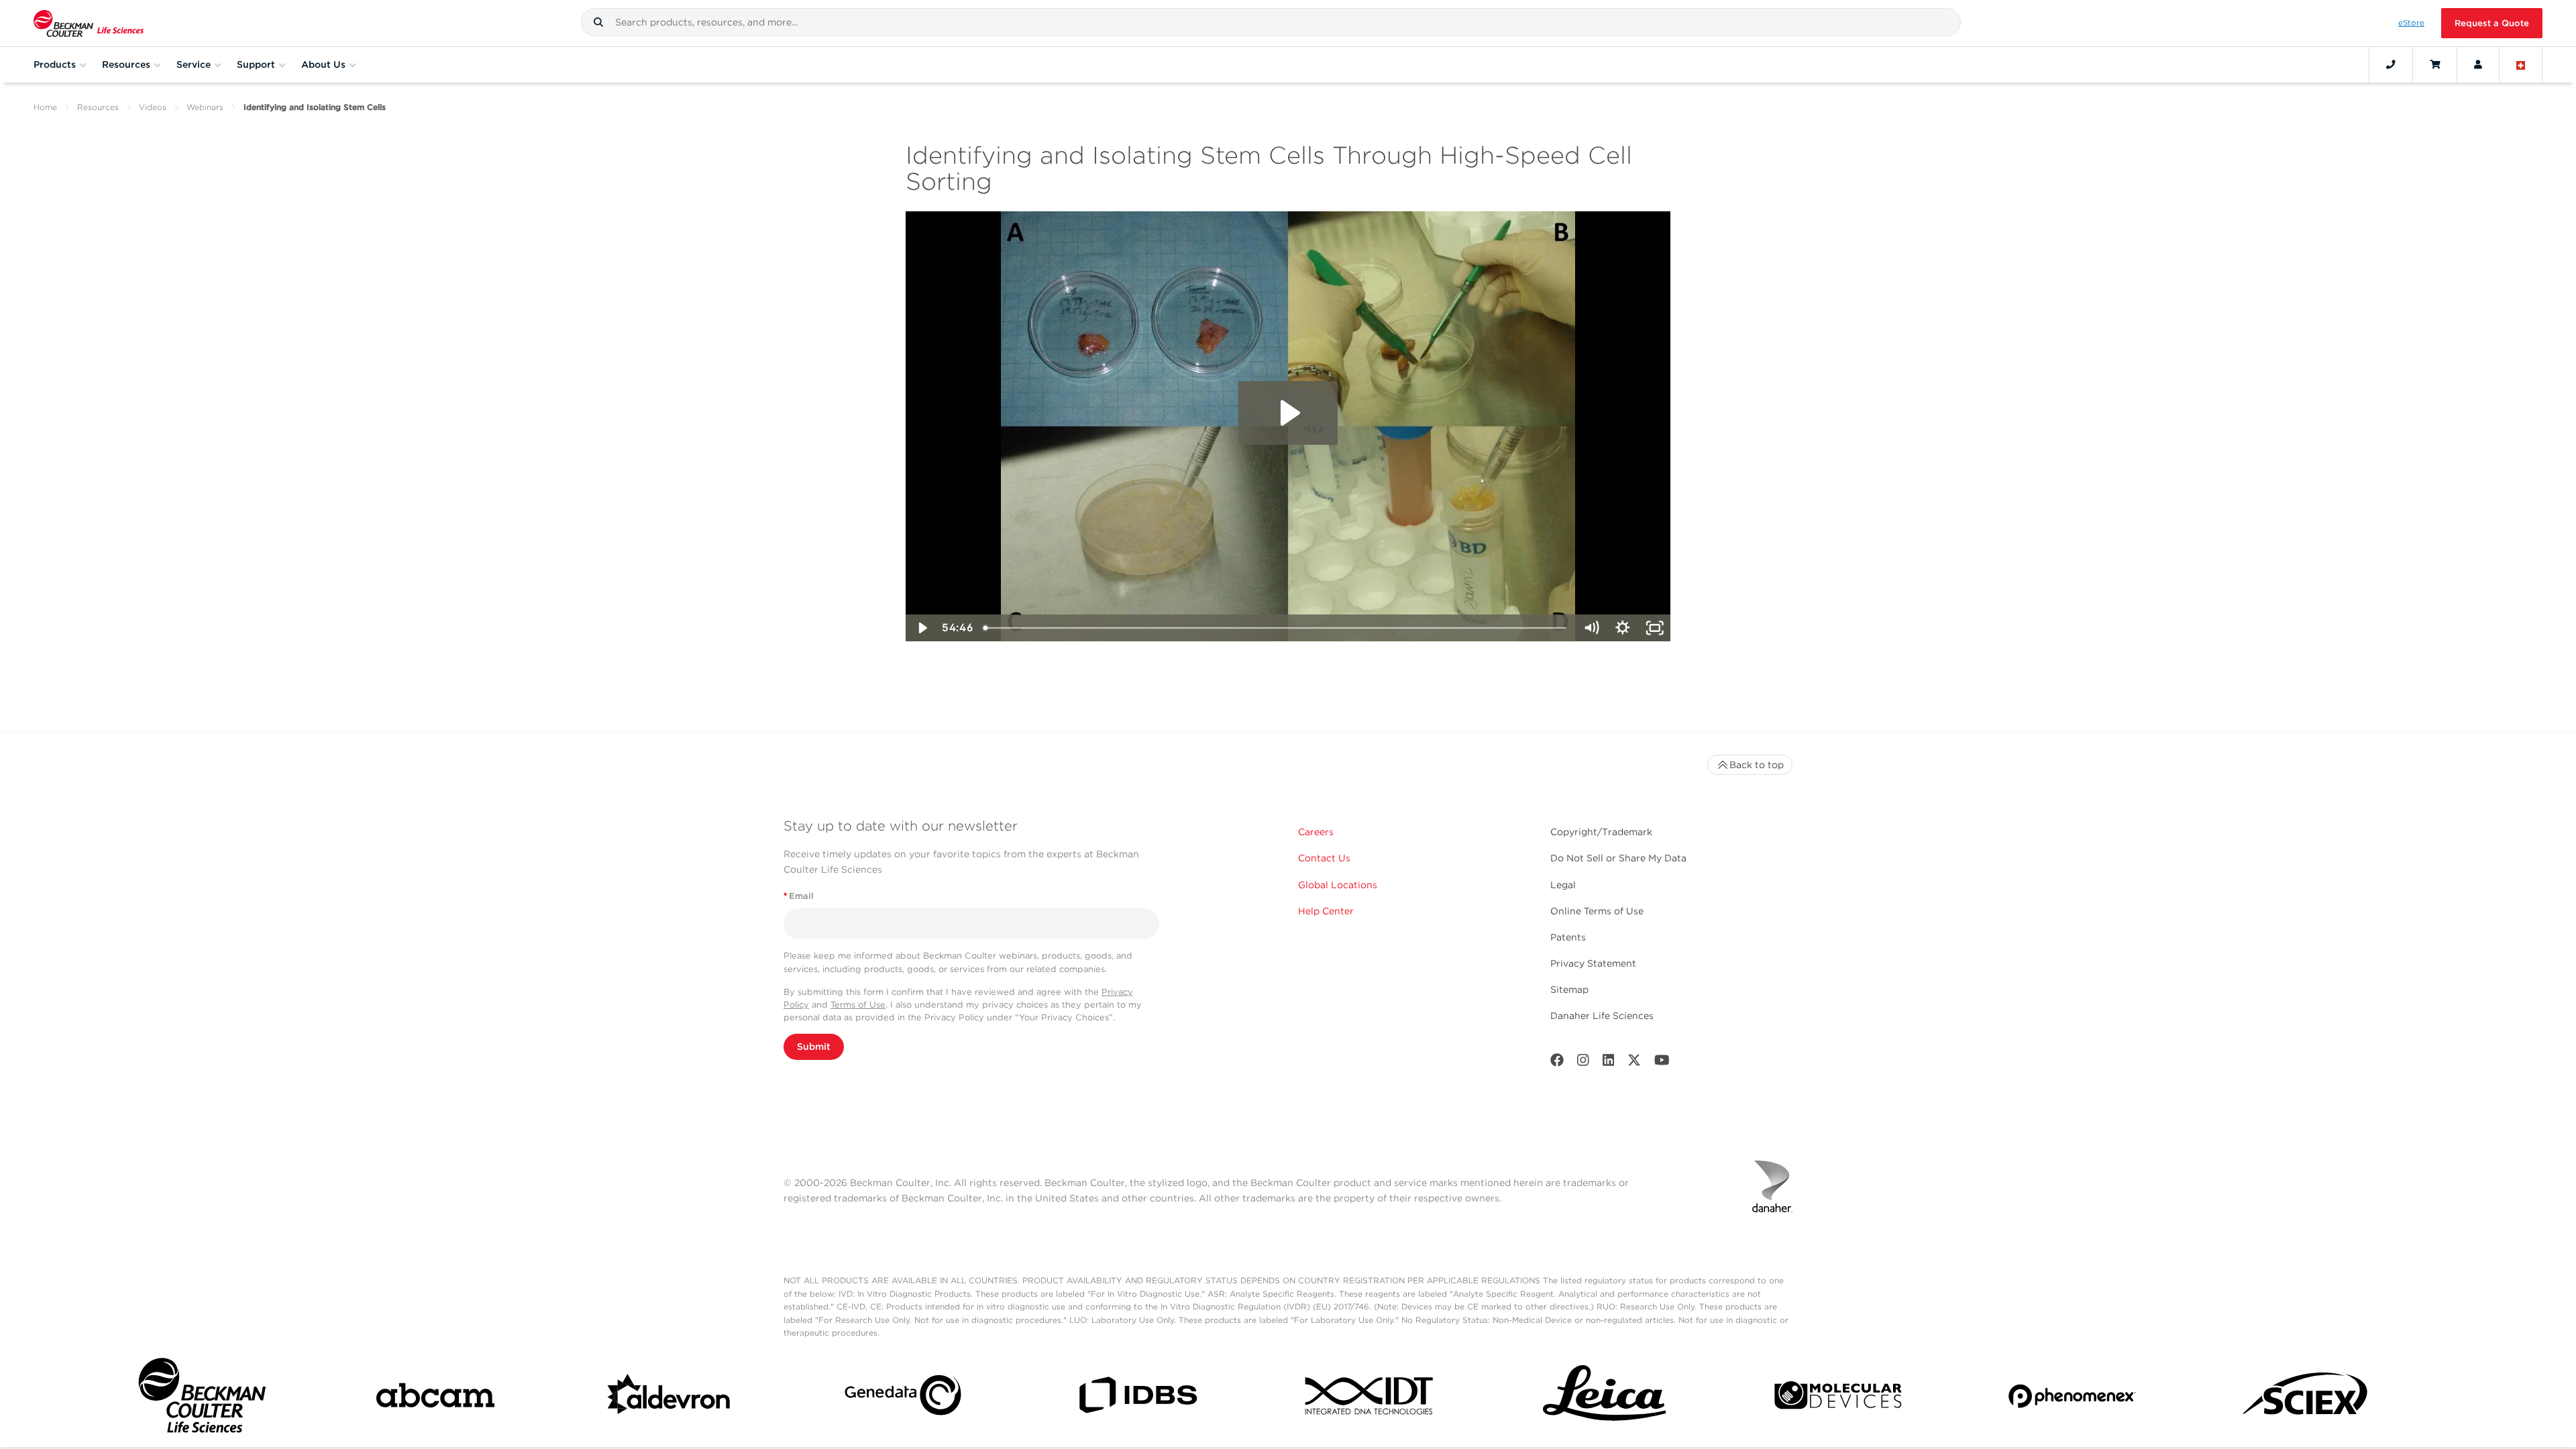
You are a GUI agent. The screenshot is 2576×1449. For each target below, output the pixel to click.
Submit (814, 1046)
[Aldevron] (669, 1398)
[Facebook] (1557, 1063)
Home (45, 107)
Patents (1568, 937)
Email (799, 896)
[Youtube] (1662, 1063)
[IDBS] (1137, 1398)
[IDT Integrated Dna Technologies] (1371, 1398)
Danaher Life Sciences (1602, 1016)
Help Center (1326, 911)
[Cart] (2435, 64)
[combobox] (1271, 22)
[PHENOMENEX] (2072, 1398)
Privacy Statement (1593, 963)
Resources (98, 107)
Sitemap (1569, 989)
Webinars (205, 107)
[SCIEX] (2306, 1398)
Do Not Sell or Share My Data (1618, 858)
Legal (1563, 885)
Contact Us (1324, 858)
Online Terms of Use (1597, 911)
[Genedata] (903, 1398)
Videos (153, 107)
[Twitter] (1634, 1063)
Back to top (1757, 765)
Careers (1316, 832)
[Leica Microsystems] (1605, 1398)
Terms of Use (858, 1005)
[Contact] (2391, 64)
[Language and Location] (2521, 64)
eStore (2411, 23)
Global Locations (1338, 885)
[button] (598, 22)
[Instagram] (1583, 1063)
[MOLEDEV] (1838, 1398)
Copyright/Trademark (1601, 832)
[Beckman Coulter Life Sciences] (89, 23)
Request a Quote (2492, 23)
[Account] (2478, 64)
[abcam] (435, 1398)
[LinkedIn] (1609, 1063)
